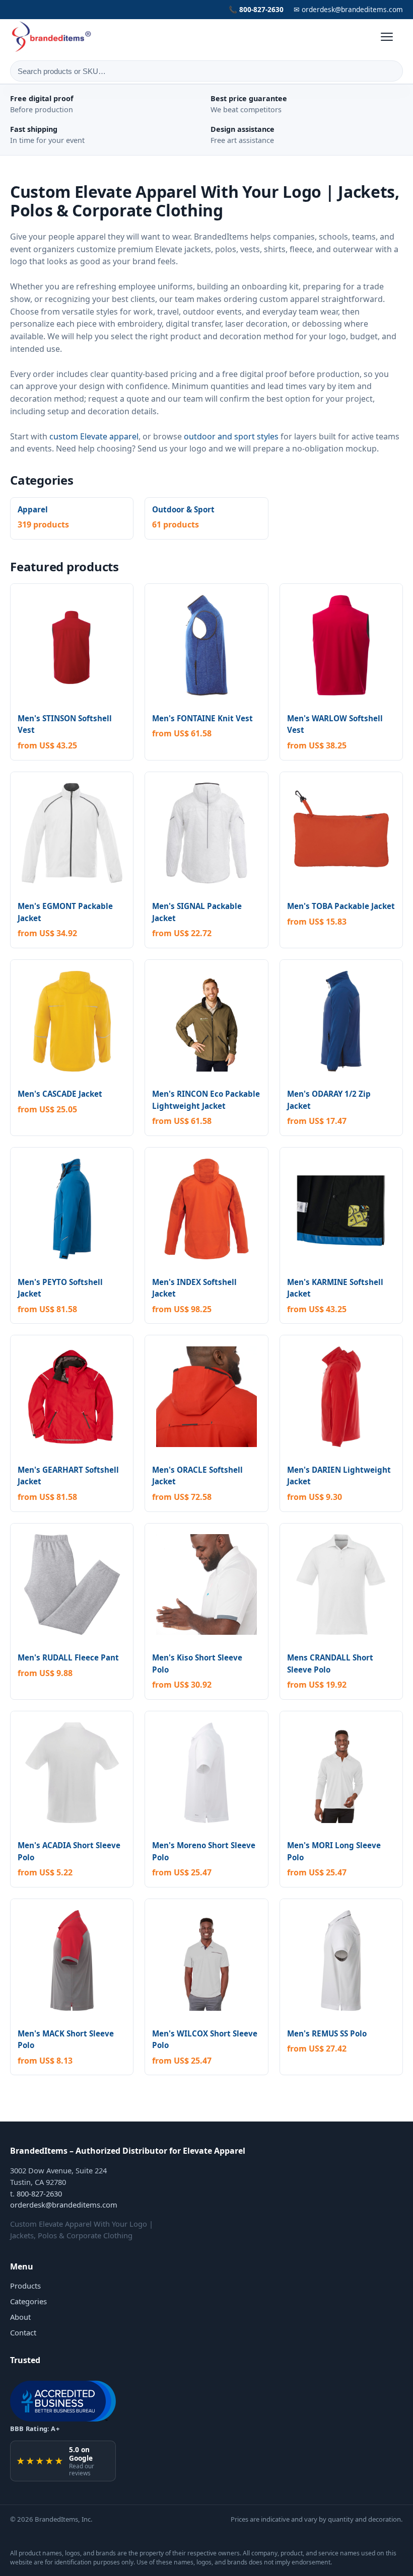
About (20, 2317)
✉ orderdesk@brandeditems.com (348, 9)
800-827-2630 (39, 2193)
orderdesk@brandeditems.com (64, 2205)
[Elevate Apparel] (52, 37)
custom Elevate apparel (94, 436)
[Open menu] (392, 37)
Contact (23, 2332)
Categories (28, 2301)
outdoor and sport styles (231, 436)
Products (25, 2286)
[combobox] (206, 71)
